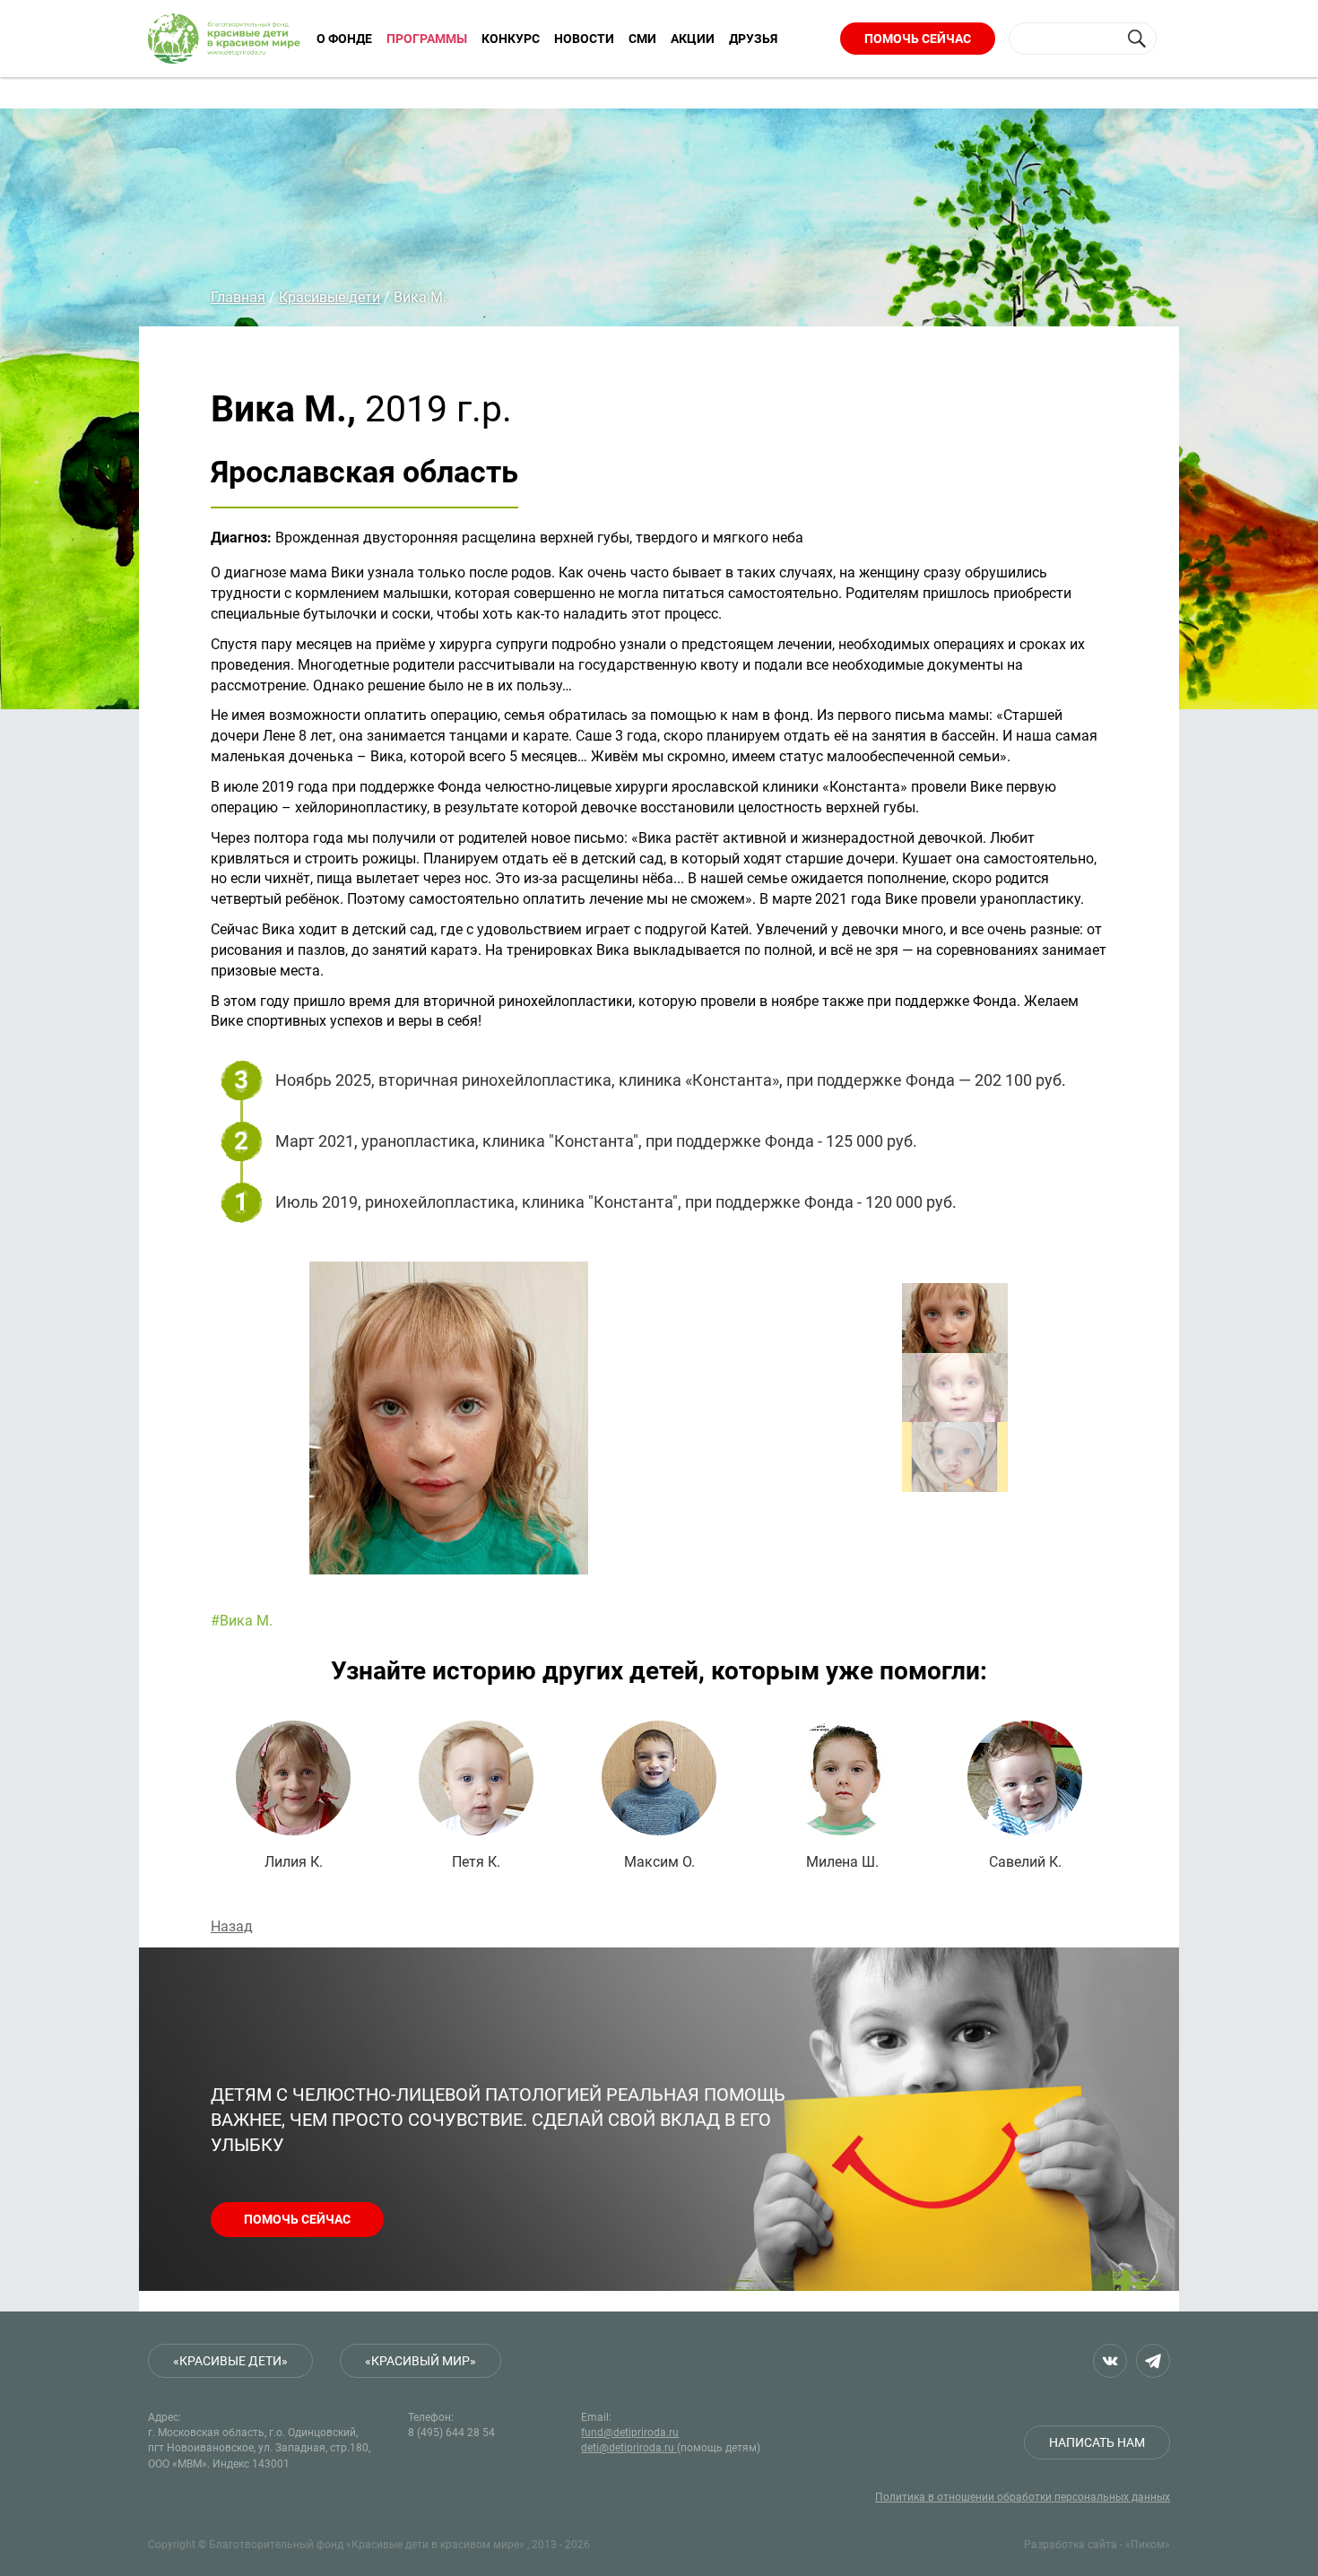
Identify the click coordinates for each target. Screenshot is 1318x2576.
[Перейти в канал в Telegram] (1153, 2361)
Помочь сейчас (918, 39)
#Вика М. (242, 1621)
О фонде (344, 39)
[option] (587, 1418)
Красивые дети (329, 297)
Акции (693, 39)
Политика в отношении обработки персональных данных (1023, 2497)
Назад (232, 1926)
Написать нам (1097, 2442)
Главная (238, 297)
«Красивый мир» (421, 2361)
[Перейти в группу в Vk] (1110, 2361)
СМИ (642, 39)
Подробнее (293, 1795)
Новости (584, 39)
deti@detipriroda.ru (629, 2448)
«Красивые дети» (230, 2361)
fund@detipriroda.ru (630, 2433)
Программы (427, 39)
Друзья (753, 39)
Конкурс (511, 39)
